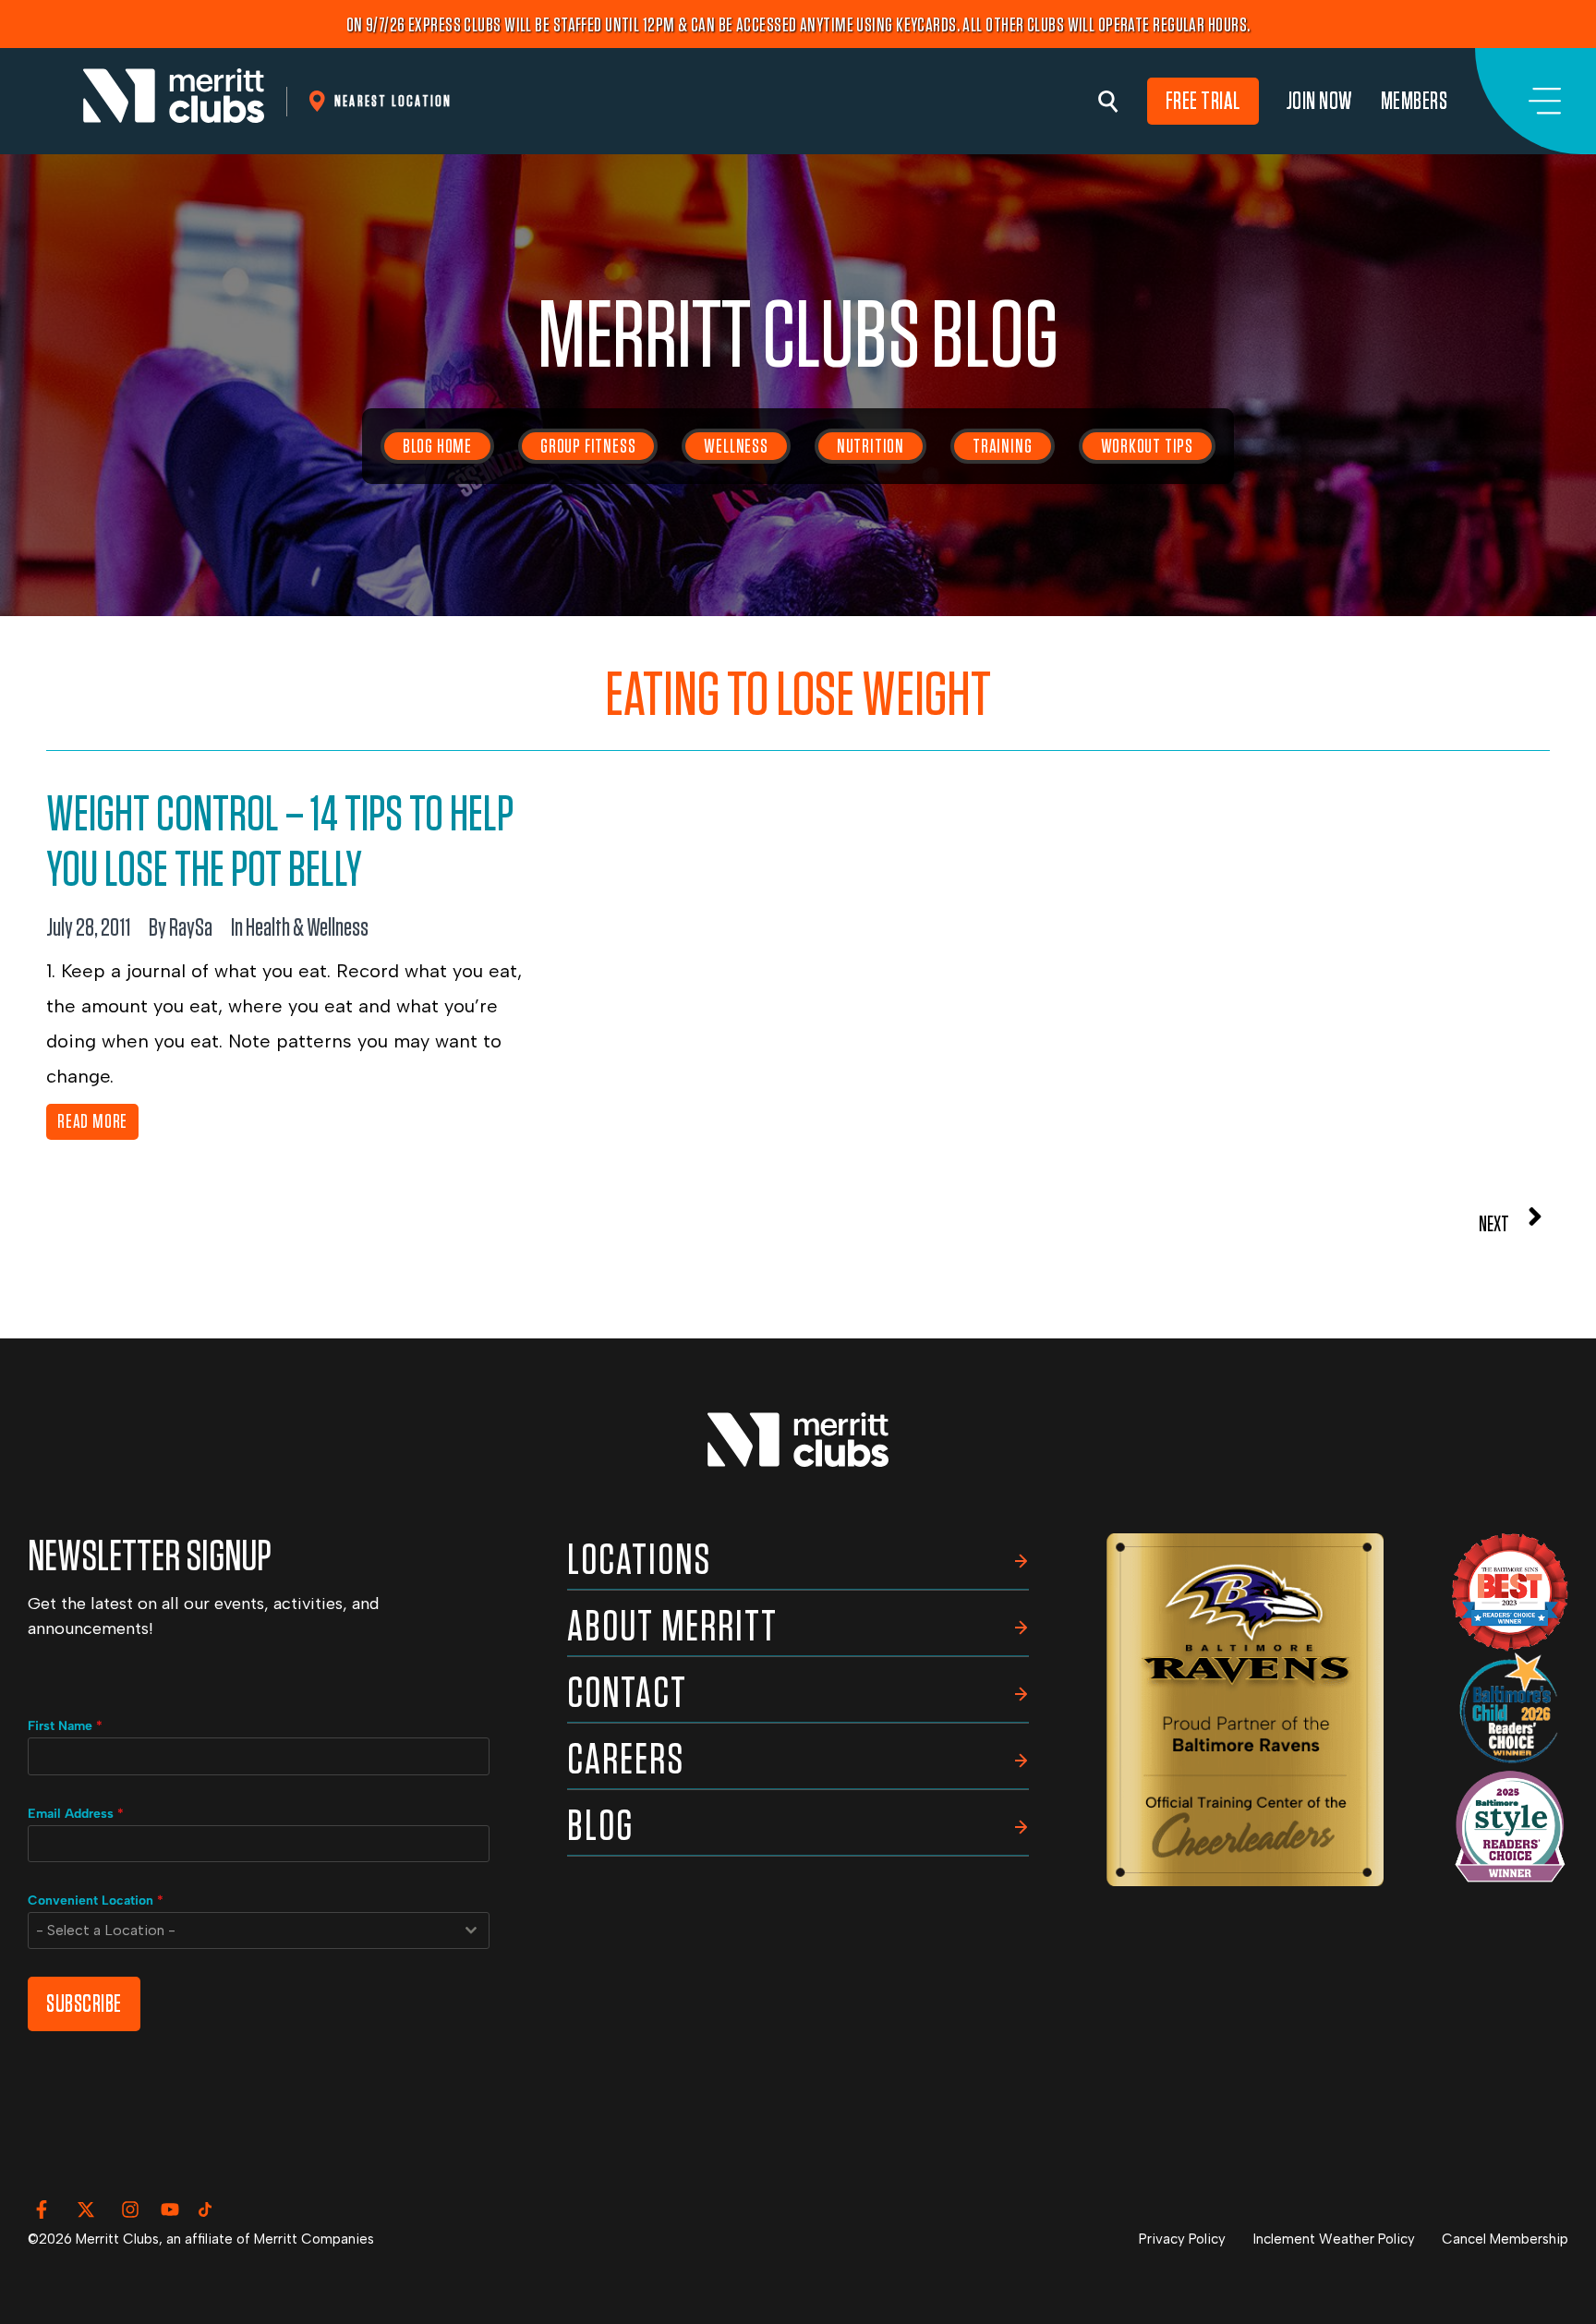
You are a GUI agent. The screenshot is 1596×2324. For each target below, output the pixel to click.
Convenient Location (96, 1900)
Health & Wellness (307, 928)
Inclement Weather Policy (1334, 2239)
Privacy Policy (1182, 2239)
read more (92, 1121)
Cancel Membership (1505, 2239)
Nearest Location (393, 101)
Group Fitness (588, 446)
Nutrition (871, 446)
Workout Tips (1148, 446)
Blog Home (437, 446)
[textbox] (241, 1931)
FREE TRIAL (1203, 101)
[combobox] (259, 1931)
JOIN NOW (1320, 101)
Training (1002, 446)
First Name (65, 1726)
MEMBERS (1415, 101)
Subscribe (84, 2004)
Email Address (76, 1814)
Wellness (736, 446)
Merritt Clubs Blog (798, 338)
